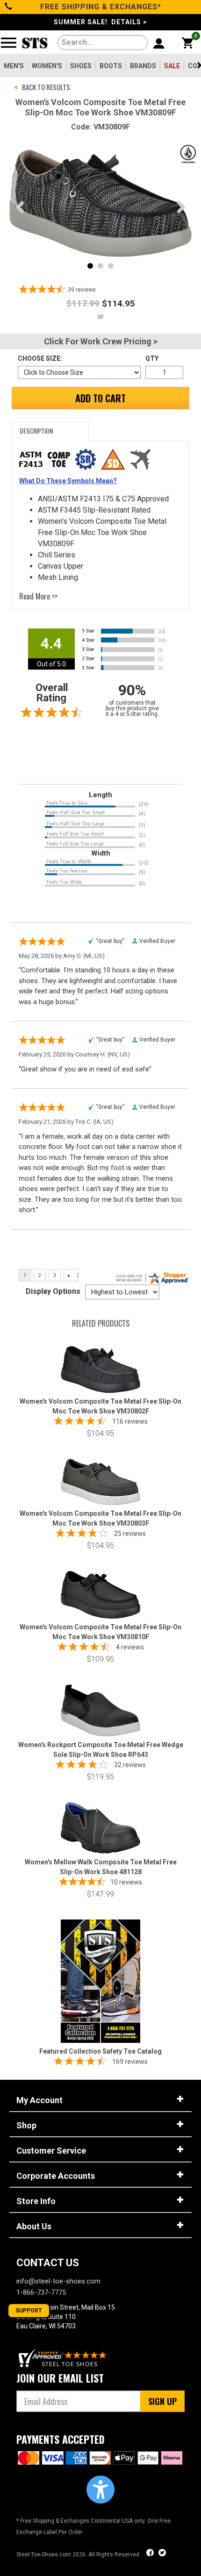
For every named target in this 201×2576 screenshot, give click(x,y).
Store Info (36, 2201)
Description (36, 431)
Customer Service (51, 2151)
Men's (14, 66)
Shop (26, 2125)
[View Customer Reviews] (63, 2358)
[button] (100, 2490)
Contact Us (48, 2263)
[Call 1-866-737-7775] (9, 7)
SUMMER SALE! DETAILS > (100, 22)
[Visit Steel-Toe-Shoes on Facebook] (151, 2554)
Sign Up (162, 2401)
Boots (111, 66)
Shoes (81, 66)
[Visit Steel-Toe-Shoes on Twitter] (162, 2554)
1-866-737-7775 (41, 2292)
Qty (152, 358)
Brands (143, 66)
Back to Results (46, 87)
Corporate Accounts (56, 2176)
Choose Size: (40, 358)
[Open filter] (11, 46)
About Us (34, 2226)
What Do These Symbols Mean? (68, 481)
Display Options (53, 1291)
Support (29, 2311)
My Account (39, 2100)
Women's (47, 66)
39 (82, 290)
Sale (172, 66)
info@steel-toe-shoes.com (58, 2281)
